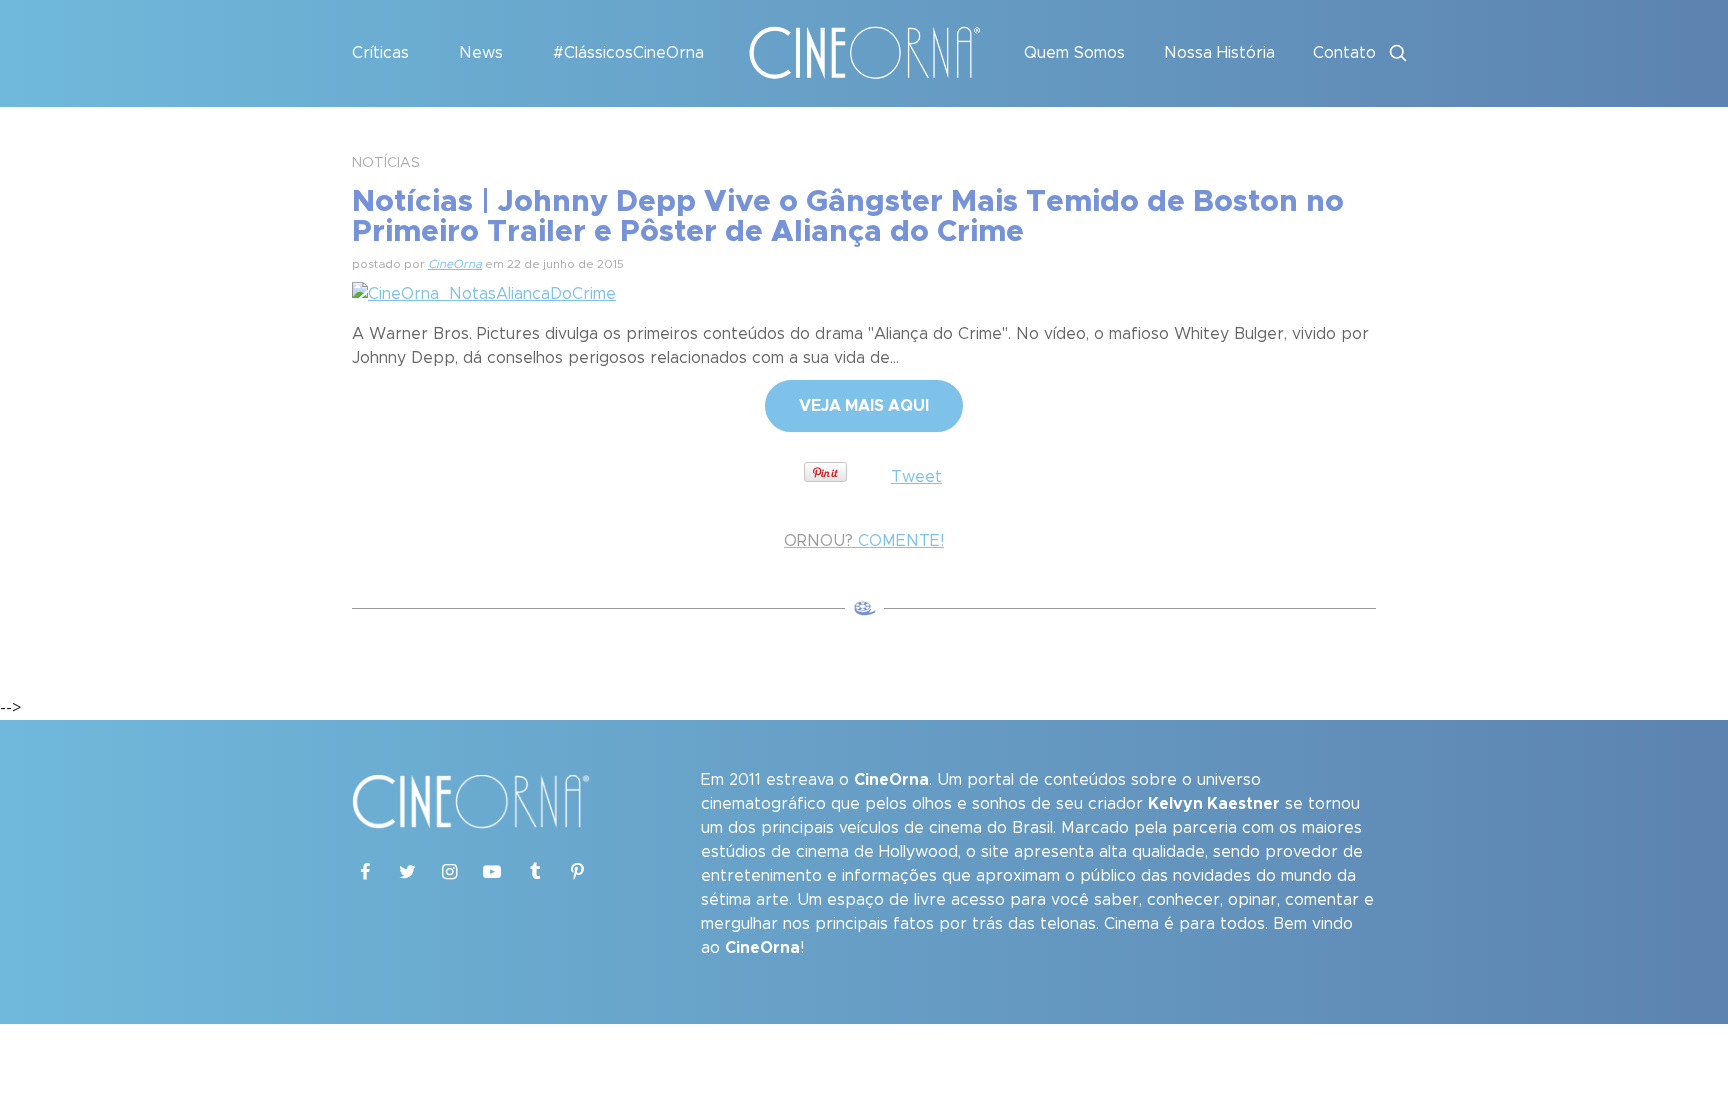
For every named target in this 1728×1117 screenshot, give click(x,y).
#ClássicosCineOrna (628, 53)
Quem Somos (1074, 53)
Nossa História (1219, 53)
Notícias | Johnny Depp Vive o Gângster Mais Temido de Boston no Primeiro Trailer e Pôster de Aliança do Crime (848, 217)
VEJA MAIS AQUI (864, 406)
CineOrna (455, 264)
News (481, 53)
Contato (1344, 53)
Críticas (380, 53)
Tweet (916, 477)
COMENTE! (864, 541)
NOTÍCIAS (386, 163)
